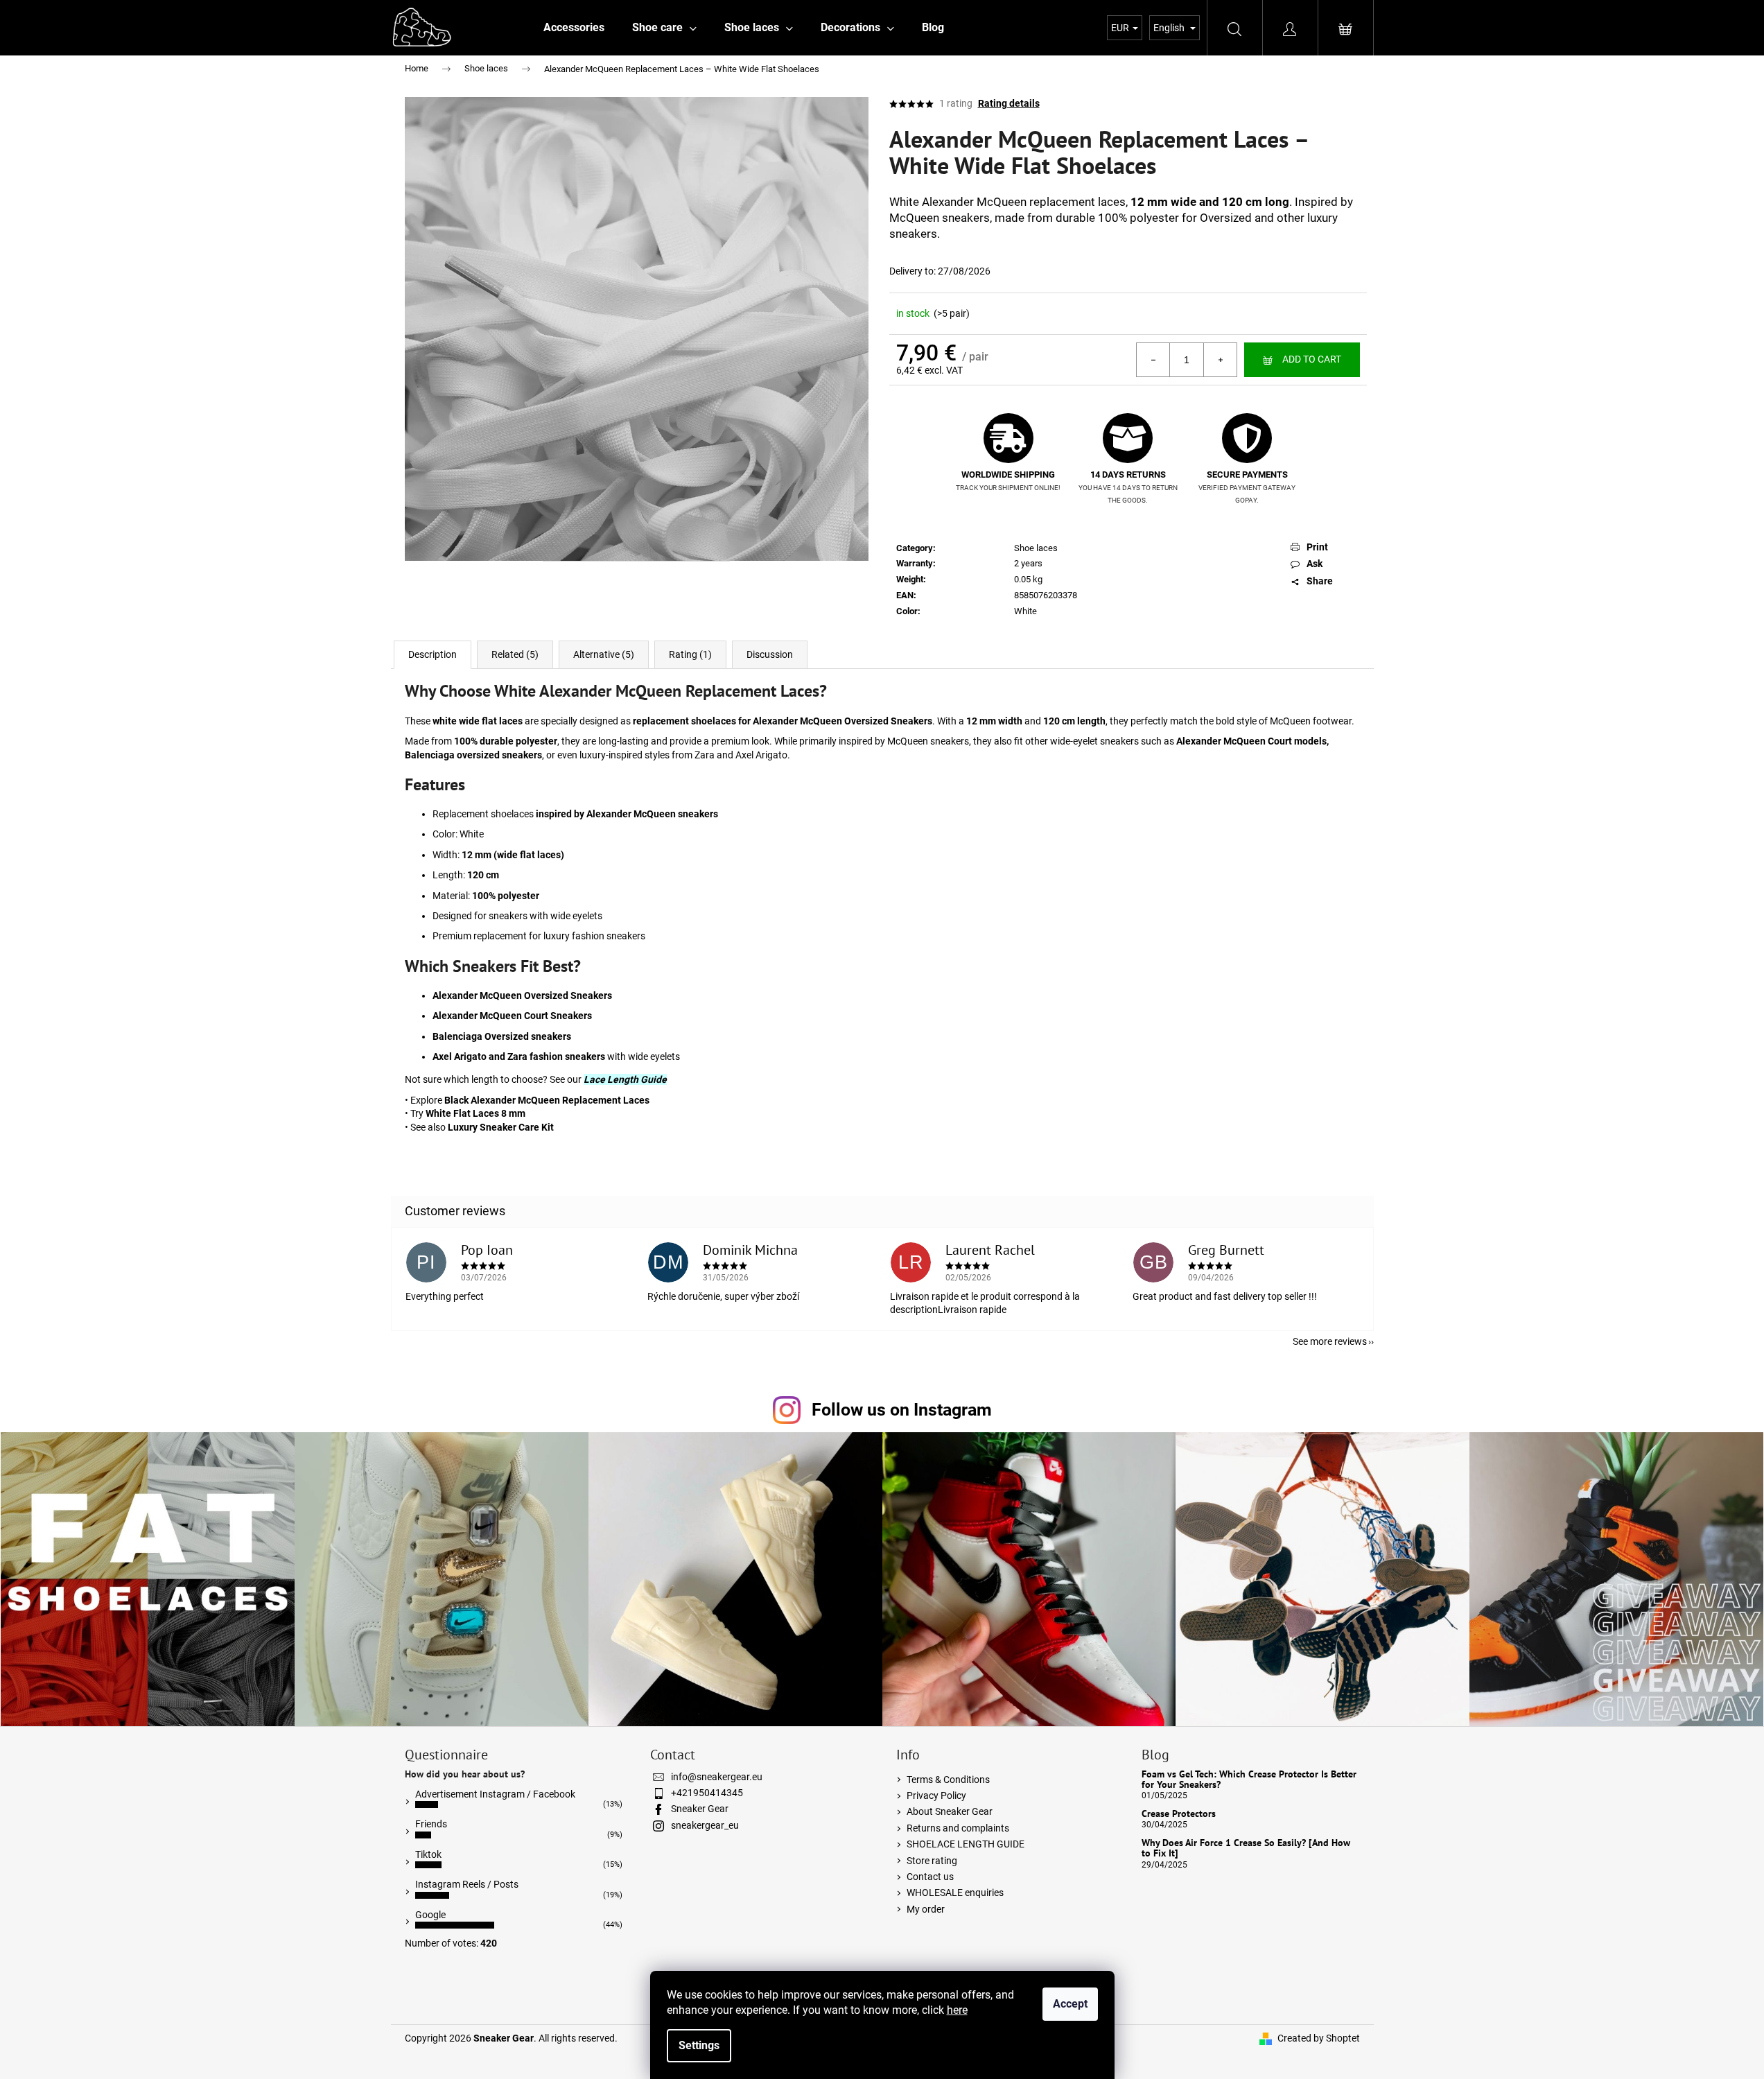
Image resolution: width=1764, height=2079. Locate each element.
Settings (699, 2045)
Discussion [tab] (770, 654)
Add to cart (1312, 359)
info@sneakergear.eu (717, 1777)
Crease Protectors (1179, 1814)
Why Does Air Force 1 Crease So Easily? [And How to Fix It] (1246, 1849)
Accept (1070, 2004)
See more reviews (1330, 1341)
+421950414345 (707, 1793)
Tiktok (428, 1854)
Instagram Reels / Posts (467, 1884)
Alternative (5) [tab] (604, 654)
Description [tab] (433, 654)
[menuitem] (574, 28)
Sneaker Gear (700, 1809)
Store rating (932, 1861)
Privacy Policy (936, 1795)
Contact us (930, 1877)
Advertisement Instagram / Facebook (495, 1794)
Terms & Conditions (948, 1780)
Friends (431, 1824)
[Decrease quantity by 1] (1153, 360)
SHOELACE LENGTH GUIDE (966, 1844)
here (957, 2010)
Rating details (1009, 103)
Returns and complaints (958, 1828)
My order (926, 1909)
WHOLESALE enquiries (955, 1893)
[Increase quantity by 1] (1220, 360)
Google (430, 1915)
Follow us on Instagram (902, 1410)
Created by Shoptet (1319, 2038)
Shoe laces (1036, 548)
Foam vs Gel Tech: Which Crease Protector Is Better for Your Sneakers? (1249, 1780)
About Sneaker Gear (950, 1811)
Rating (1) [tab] (690, 654)
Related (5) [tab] (515, 654)
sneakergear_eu (705, 1825)
